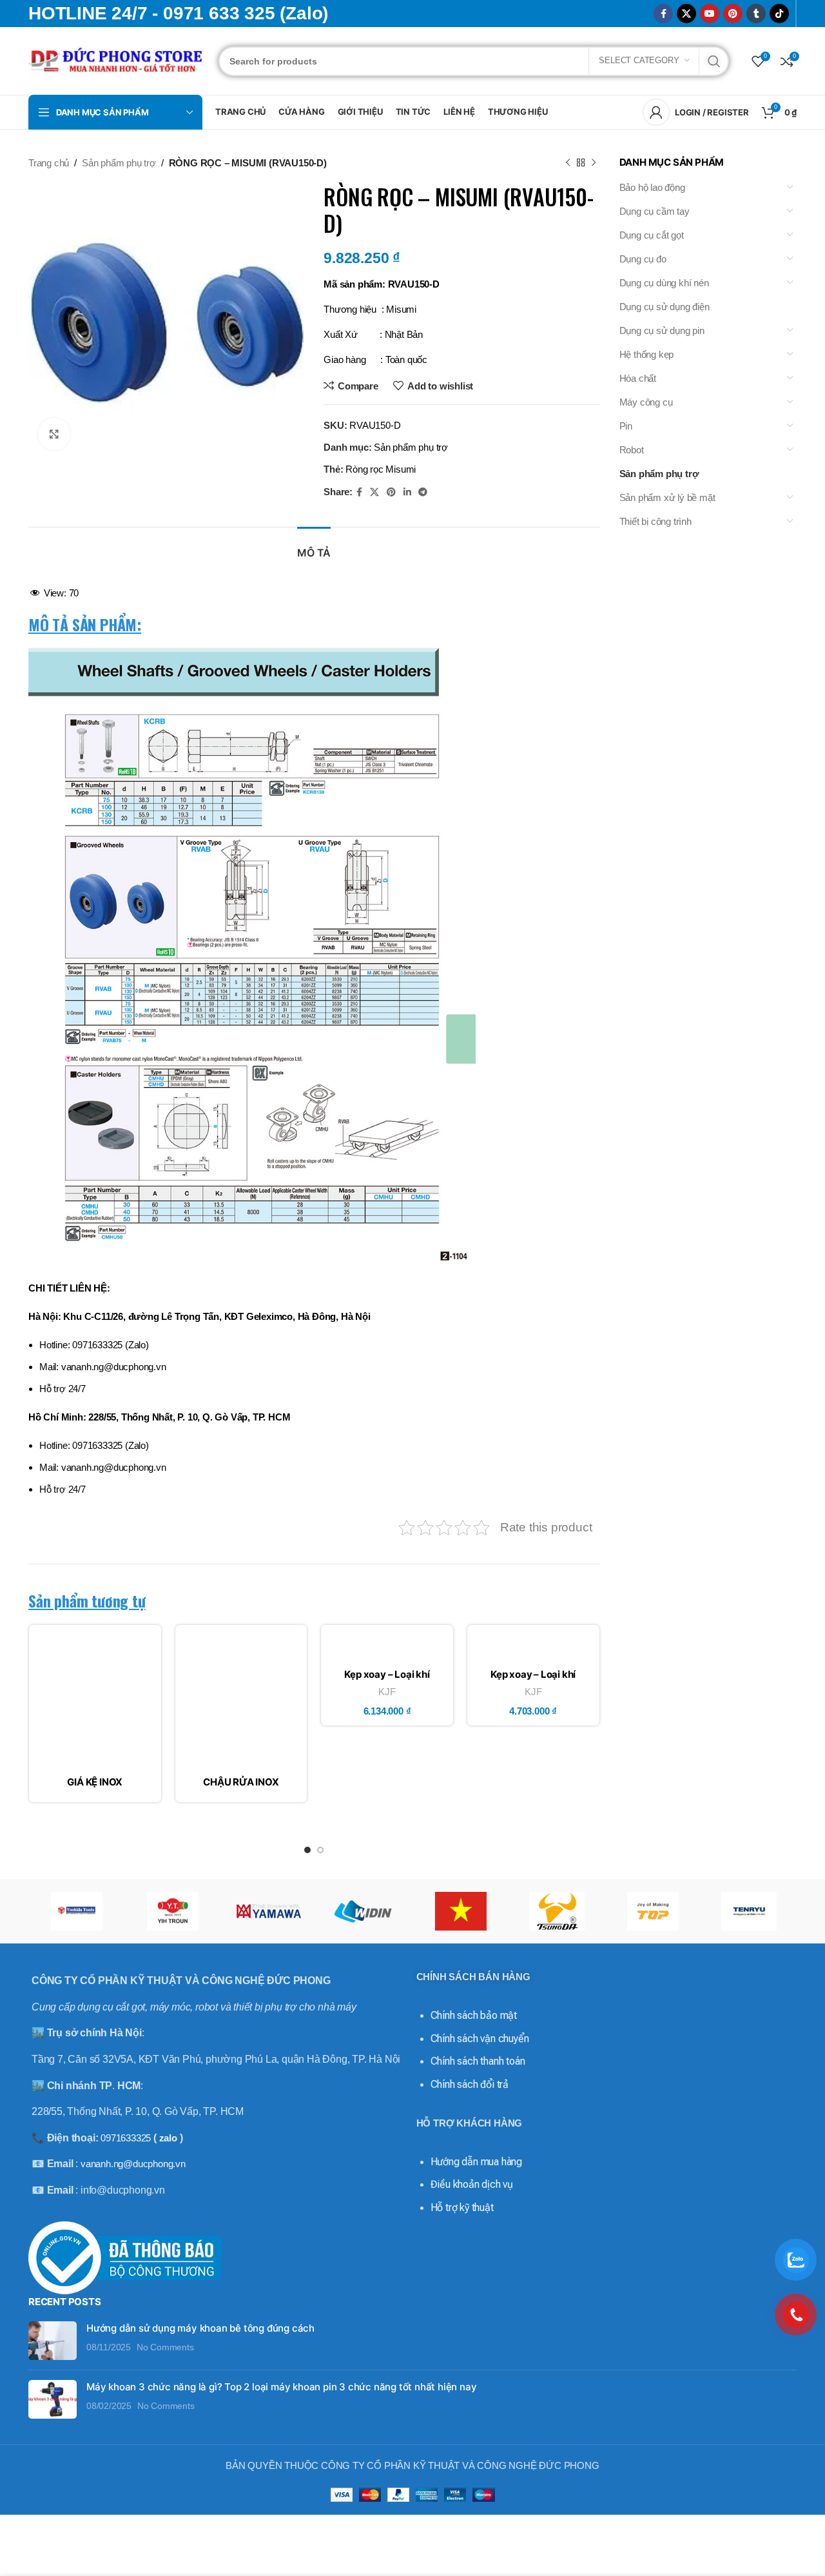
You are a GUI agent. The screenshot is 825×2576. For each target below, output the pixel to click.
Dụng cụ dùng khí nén (664, 283)
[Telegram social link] (423, 492)
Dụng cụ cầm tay (655, 211)
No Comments (165, 2347)
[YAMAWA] (268, 1911)
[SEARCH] (714, 61)
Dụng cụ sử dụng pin (662, 330)
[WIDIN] (364, 1911)
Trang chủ (49, 163)
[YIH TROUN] (172, 1911)
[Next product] (594, 163)
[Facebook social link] (663, 14)
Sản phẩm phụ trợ (119, 163)
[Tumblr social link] (756, 14)
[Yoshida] (76, 1911)
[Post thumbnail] (53, 2341)
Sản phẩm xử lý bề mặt (667, 497)
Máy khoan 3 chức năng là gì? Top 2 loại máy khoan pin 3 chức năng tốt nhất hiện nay (281, 2387)
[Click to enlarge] (54, 434)
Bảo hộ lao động (652, 187)
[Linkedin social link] (407, 492)
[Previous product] (568, 163)
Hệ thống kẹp (647, 354)
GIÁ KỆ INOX (95, 1782)
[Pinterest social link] (733, 14)
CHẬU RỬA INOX (241, 1782)
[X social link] (686, 14)
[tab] (314, 546)
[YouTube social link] (710, 14)
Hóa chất (638, 378)
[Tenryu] (749, 1911)
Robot (632, 450)
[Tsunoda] (557, 1911)
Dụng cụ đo (643, 259)
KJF (387, 1692)
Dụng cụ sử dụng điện (665, 307)
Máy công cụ (646, 402)
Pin (626, 426)
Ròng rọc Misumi (381, 469)
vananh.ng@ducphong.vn (133, 2164)
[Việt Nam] (461, 1911)
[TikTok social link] (779, 14)
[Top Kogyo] (653, 1911)
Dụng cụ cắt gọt (652, 235)
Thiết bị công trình (655, 521)
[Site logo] (117, 60)
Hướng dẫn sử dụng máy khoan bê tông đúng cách (200, 2328)
